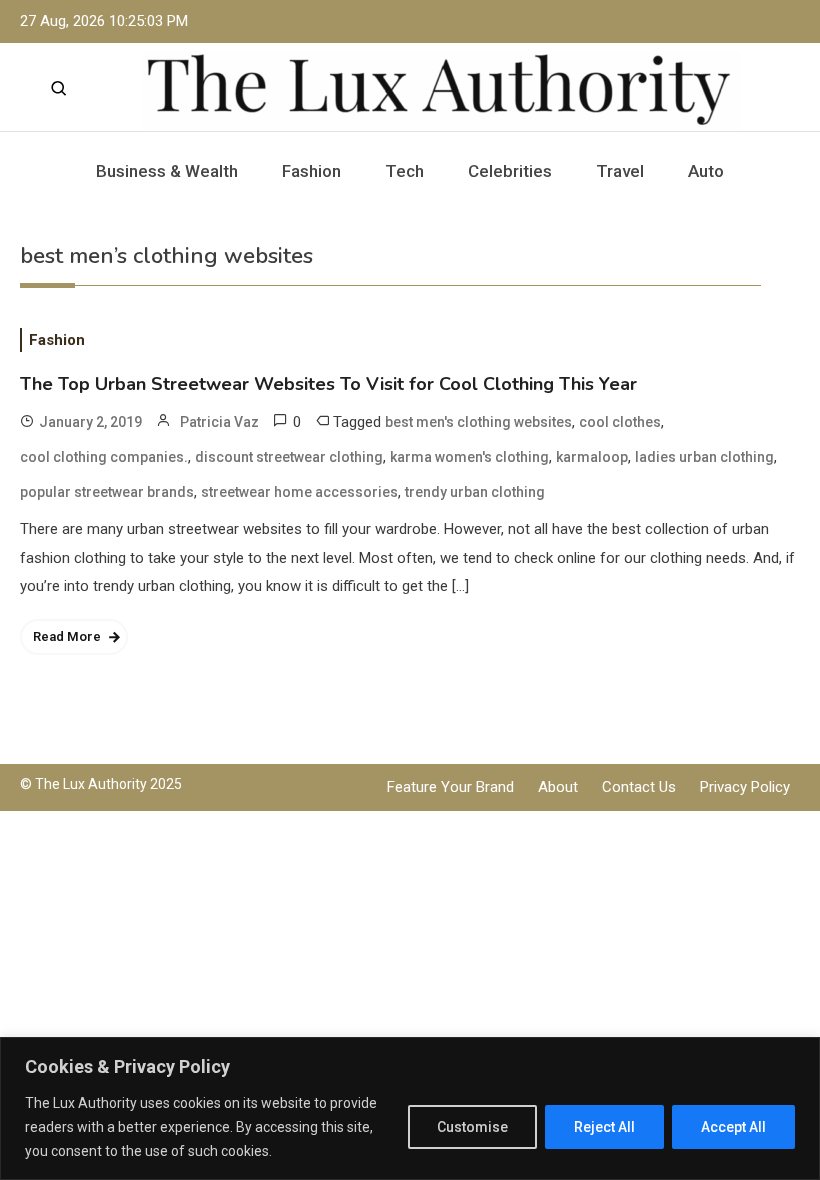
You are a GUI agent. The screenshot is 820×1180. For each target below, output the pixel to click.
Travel (620, 171)
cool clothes (620, 422)
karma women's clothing (469, 457)
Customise (472, 1127)
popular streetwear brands (107, 492)
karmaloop (592, 457)
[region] (410, 1108)
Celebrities (510, 171)
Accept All (733, 1127)
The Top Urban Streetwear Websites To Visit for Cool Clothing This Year (328, 384)
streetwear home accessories (299, 492)
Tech (404, 171)
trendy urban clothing (475, 492)
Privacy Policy (745, 787)
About (558, 787)
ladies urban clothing (704, 457)
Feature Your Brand (450, 787)
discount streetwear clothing (289, 457)
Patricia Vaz (219, 422)
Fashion (311, 171)
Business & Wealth (167, 171)
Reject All (604, 1127)
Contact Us (639, 787)
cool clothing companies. (104, 457)
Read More (67, 636)
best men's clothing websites (478, 422)
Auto (706, 171)
